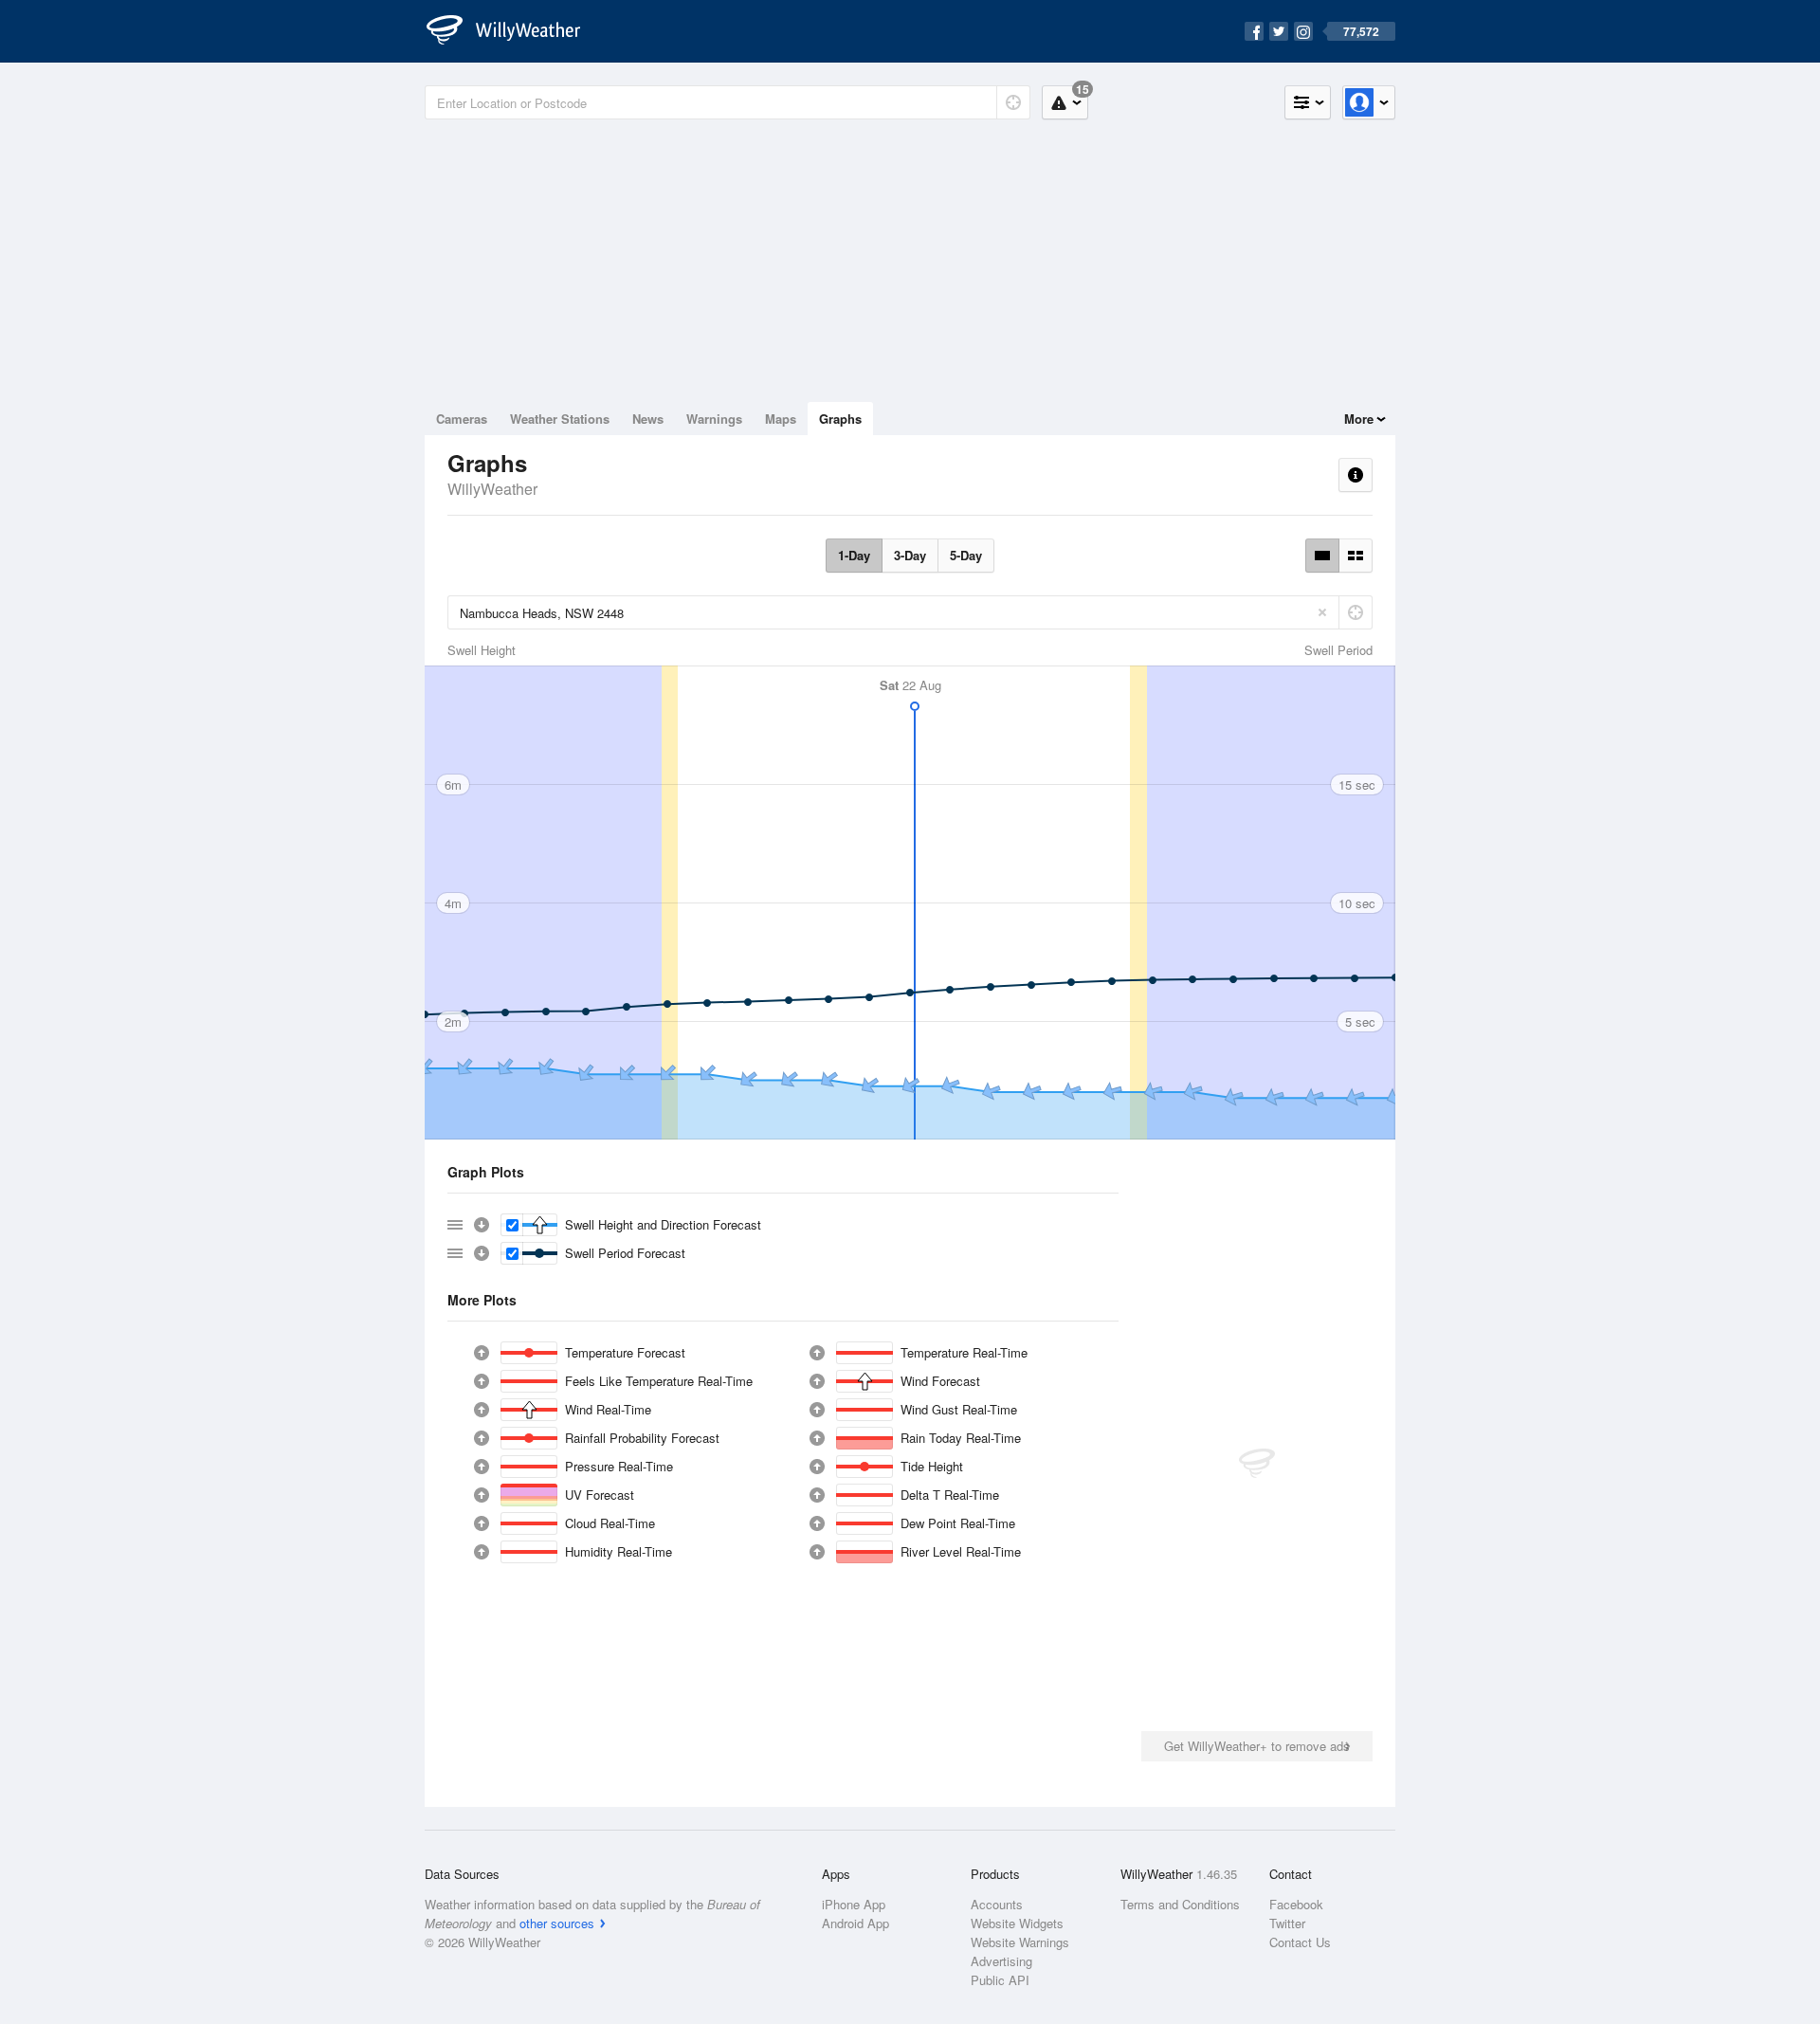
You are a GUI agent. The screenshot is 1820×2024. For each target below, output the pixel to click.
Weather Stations (560, 419)
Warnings (714, 419)
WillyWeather (492, 489)
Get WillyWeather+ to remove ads (1257, 1746)
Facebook (1296, 1904)
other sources (557, 1923)
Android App (855, 1923)
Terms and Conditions (1180, 1904)
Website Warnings (1020, 1942)
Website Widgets (1017, 1923)
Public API (1000, 1980)
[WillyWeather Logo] (514, 31)
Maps (781, 419)
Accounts (997, 1904)
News (648, 419)
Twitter (1287, 1923)
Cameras (462, 419)
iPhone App (854, 1904)
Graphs (840, 419)
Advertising (1001, 1961)
